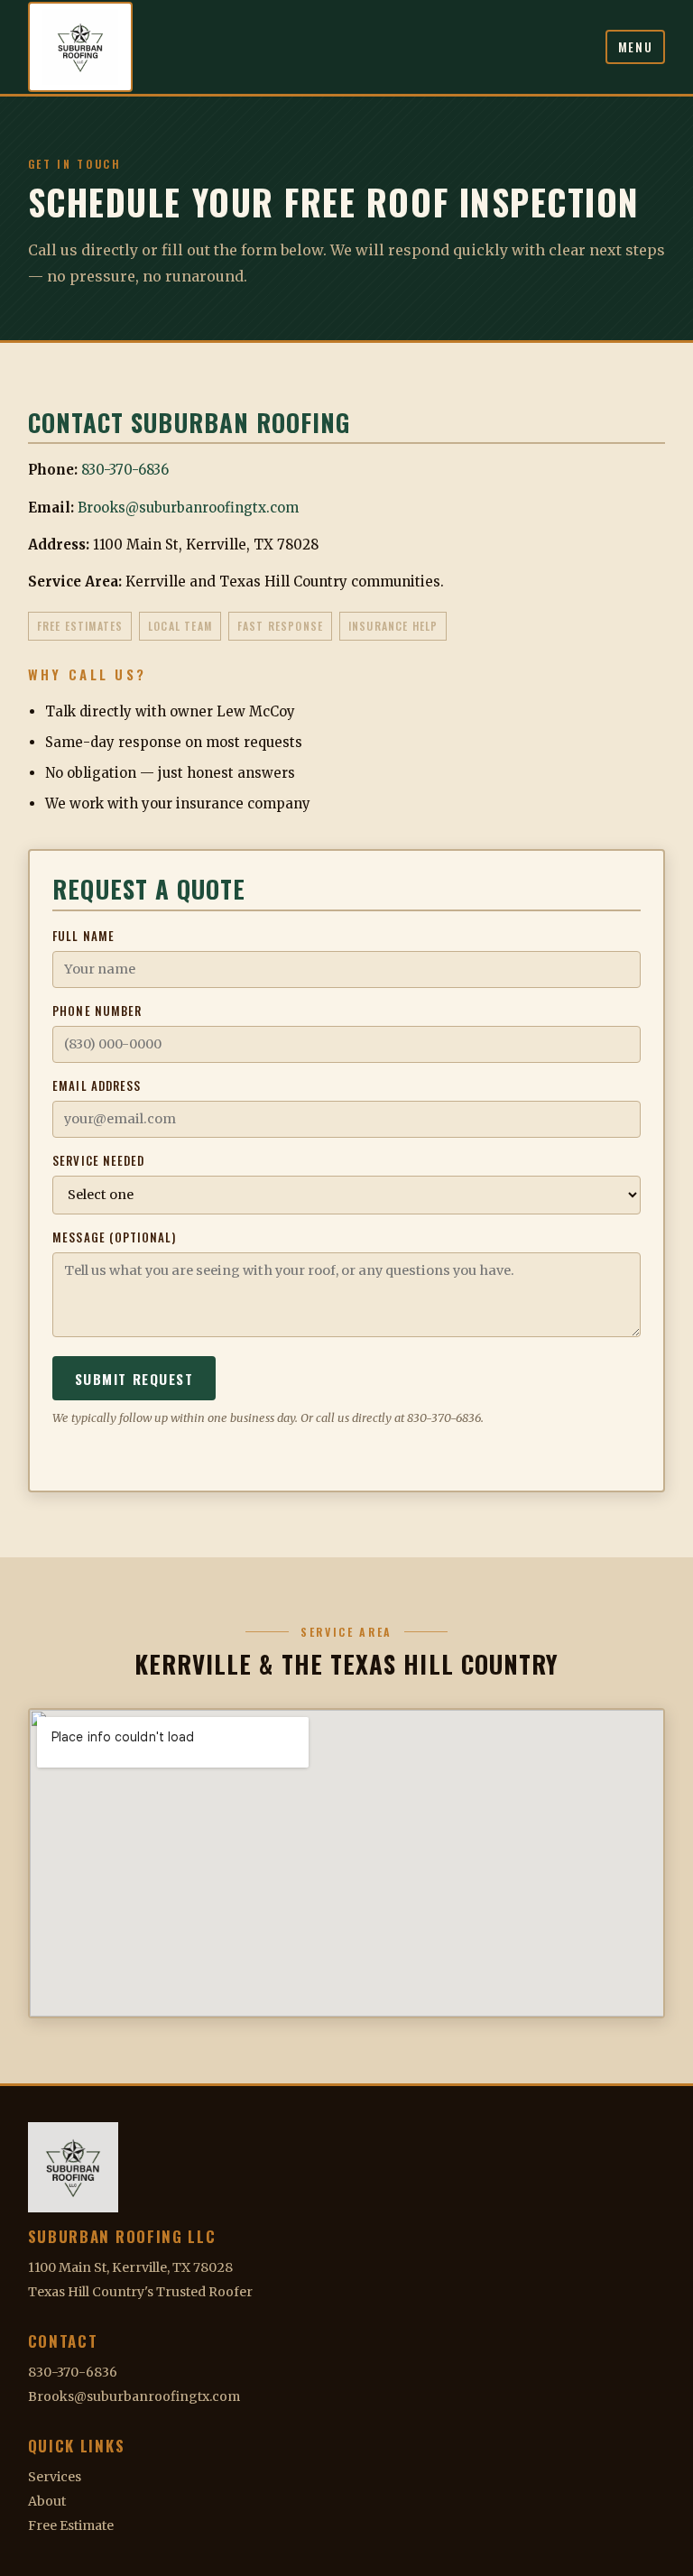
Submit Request (134, 1378)
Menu (636, 47)
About (47, 2501)
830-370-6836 (125, 470)
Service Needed (98, 1160)
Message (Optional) (114, 1237)
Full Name (83, 936)
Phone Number (97, 1011)
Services (55, 2477)
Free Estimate (71, 2525)
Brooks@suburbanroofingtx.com (188, 508)
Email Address (97, 1085)
